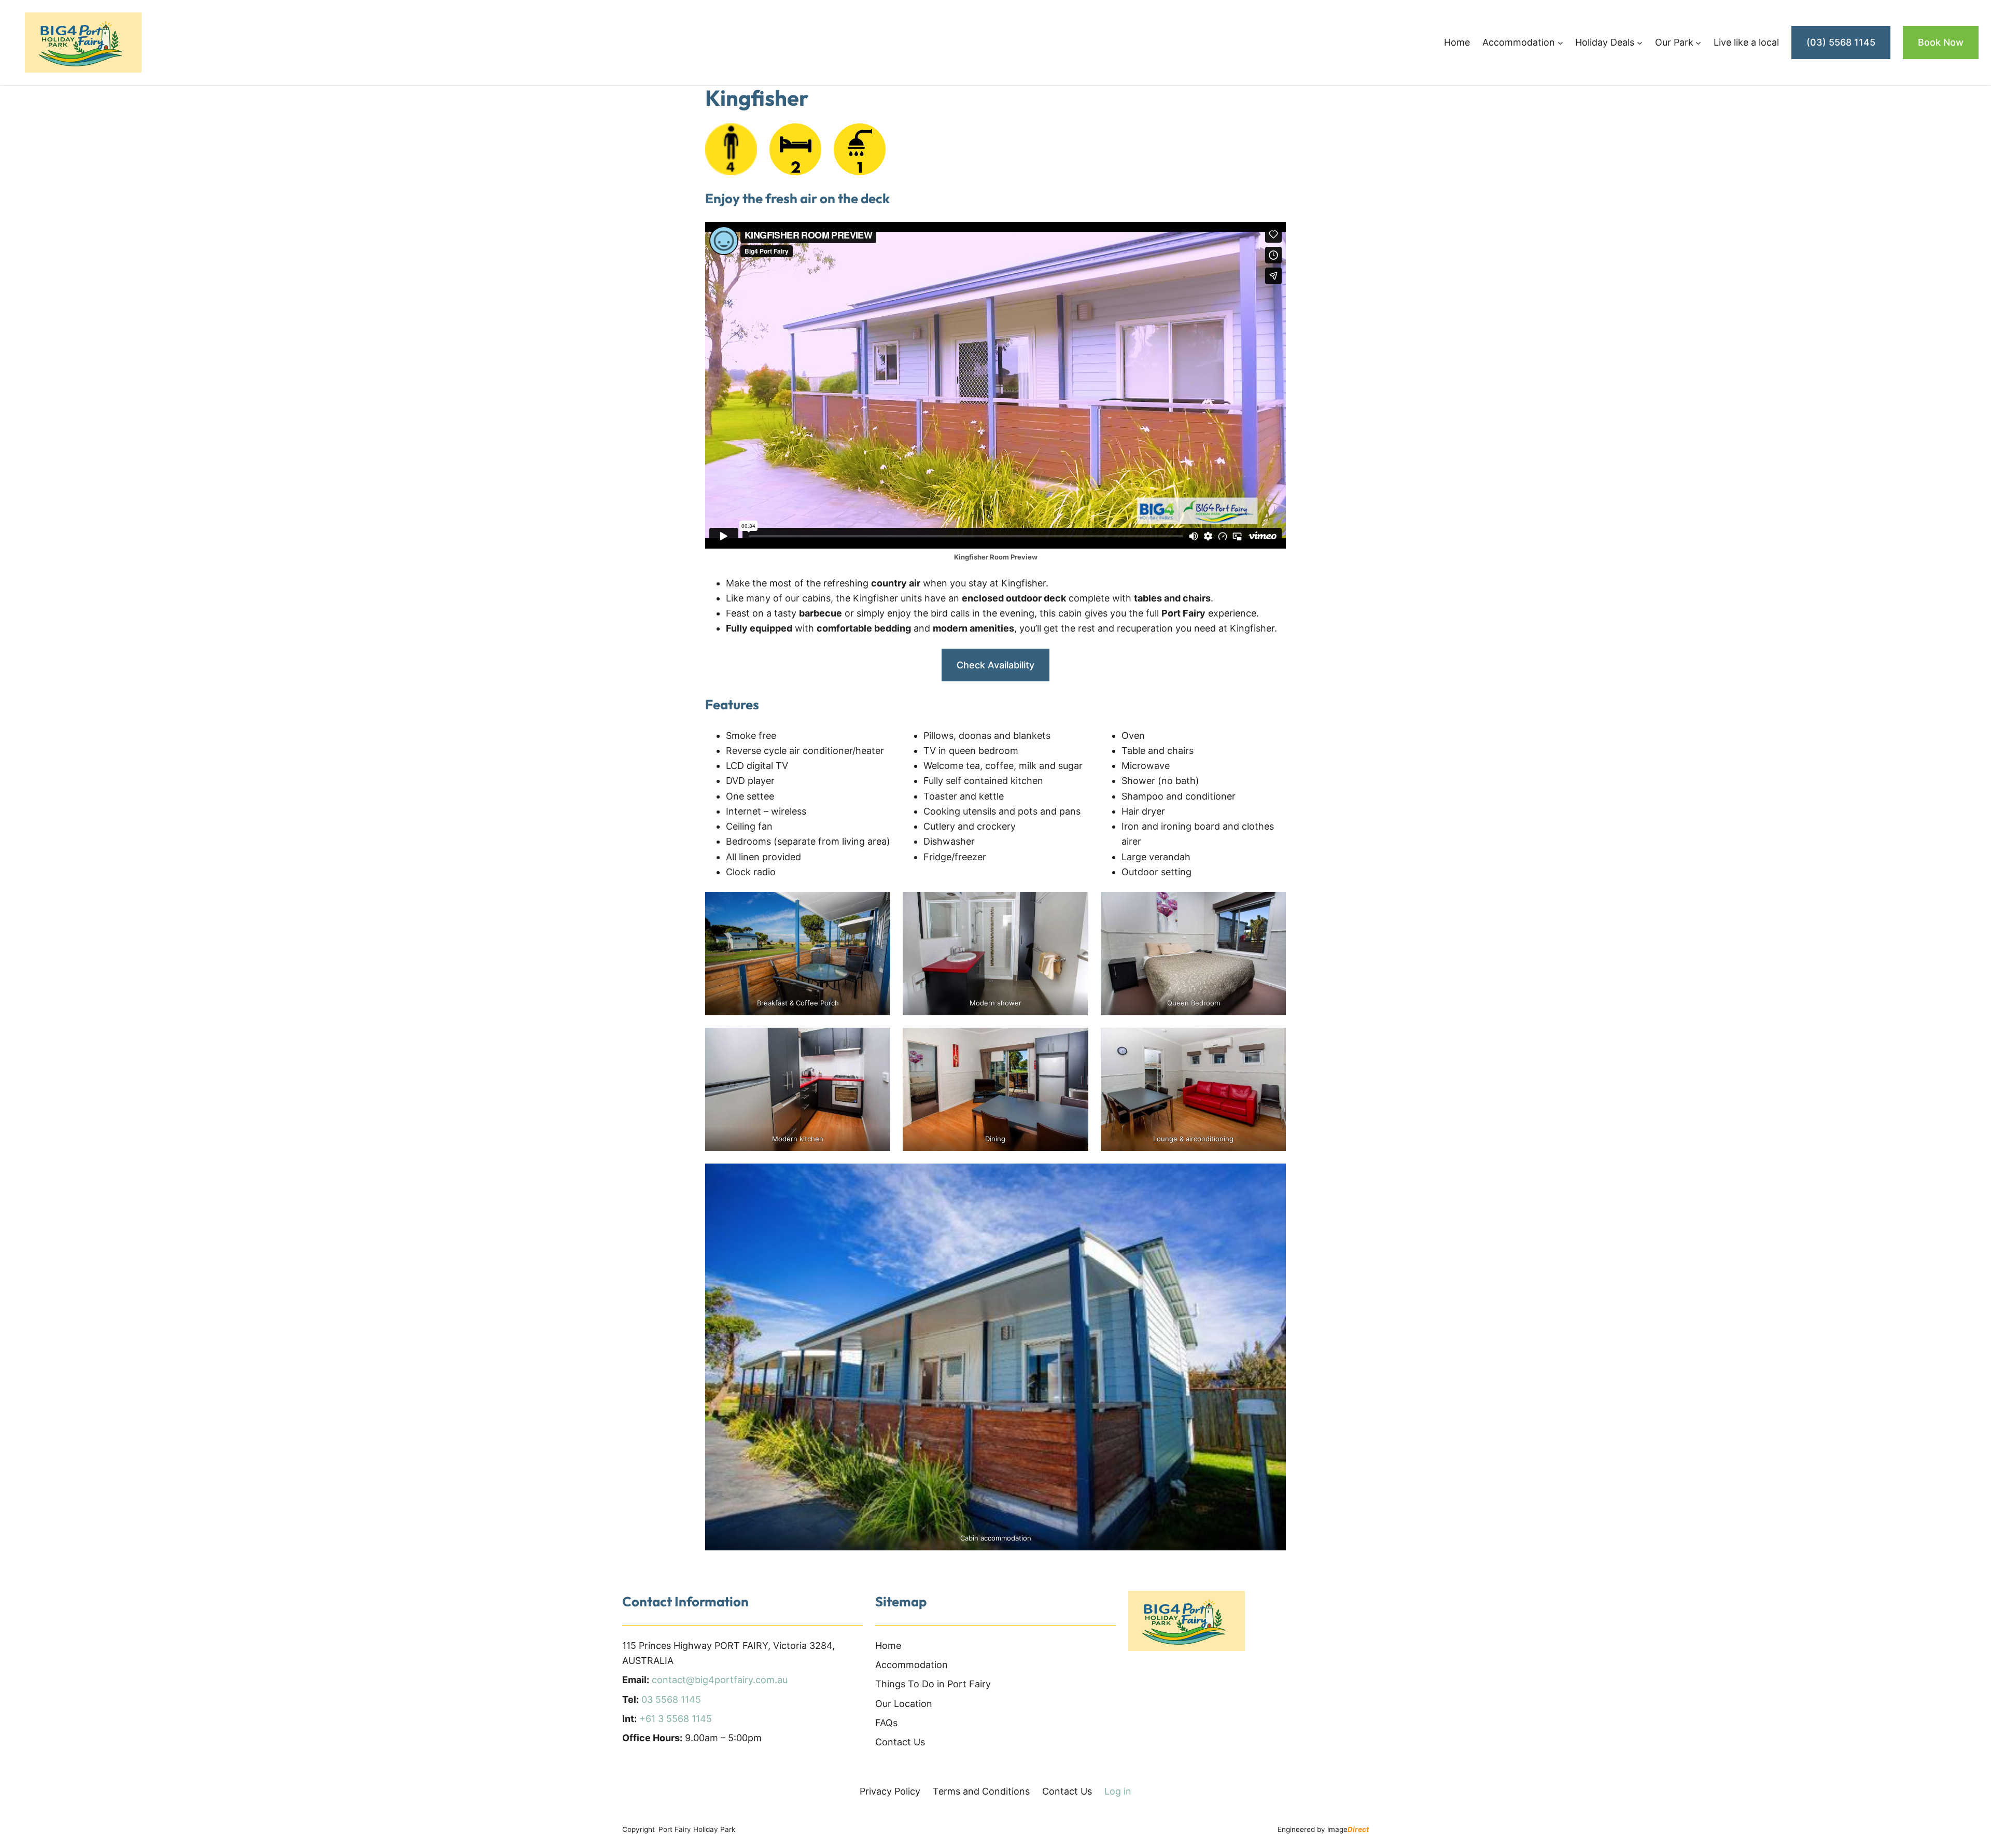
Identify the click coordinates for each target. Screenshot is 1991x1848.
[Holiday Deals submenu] (1640, 43)
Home (1457, 42)
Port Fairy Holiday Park (697, 1829)
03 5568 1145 (671, 1699)
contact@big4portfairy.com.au (720, 1680)
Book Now (1941, 42)
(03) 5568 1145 (1841, 42)
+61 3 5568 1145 (676, 1719)
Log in (1118, 1791)
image (1348, 1829)
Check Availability (995, 665)
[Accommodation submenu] (1560, 43)
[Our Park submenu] (1698, 43)
